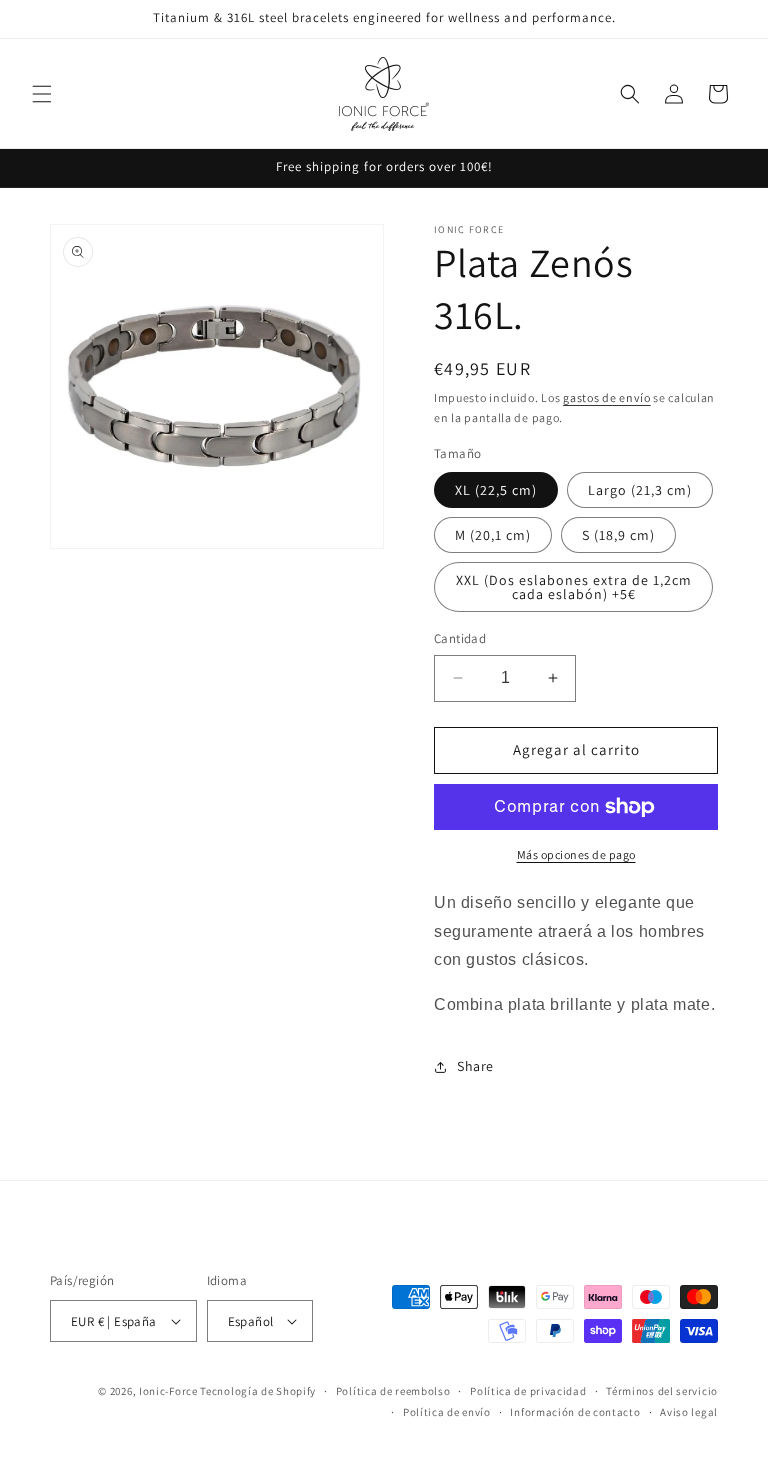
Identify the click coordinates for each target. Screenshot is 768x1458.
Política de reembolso (393, 1391)
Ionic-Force (168, 1391)
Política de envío (447, 1412)
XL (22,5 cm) (496, 490)
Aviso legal (689, 1412)
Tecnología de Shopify (258, 1391)
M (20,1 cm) (493, 535)
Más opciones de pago (576, 854)
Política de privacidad (528, 1391)
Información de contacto (575, 1412)
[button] (42, 94)
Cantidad (460, 638)
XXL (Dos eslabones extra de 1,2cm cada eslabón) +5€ (574, 587)
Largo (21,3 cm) (640, 490)
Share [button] (475, 1066)
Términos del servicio (662, 1391)
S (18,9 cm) (618, 535)
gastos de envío (607, 397)
